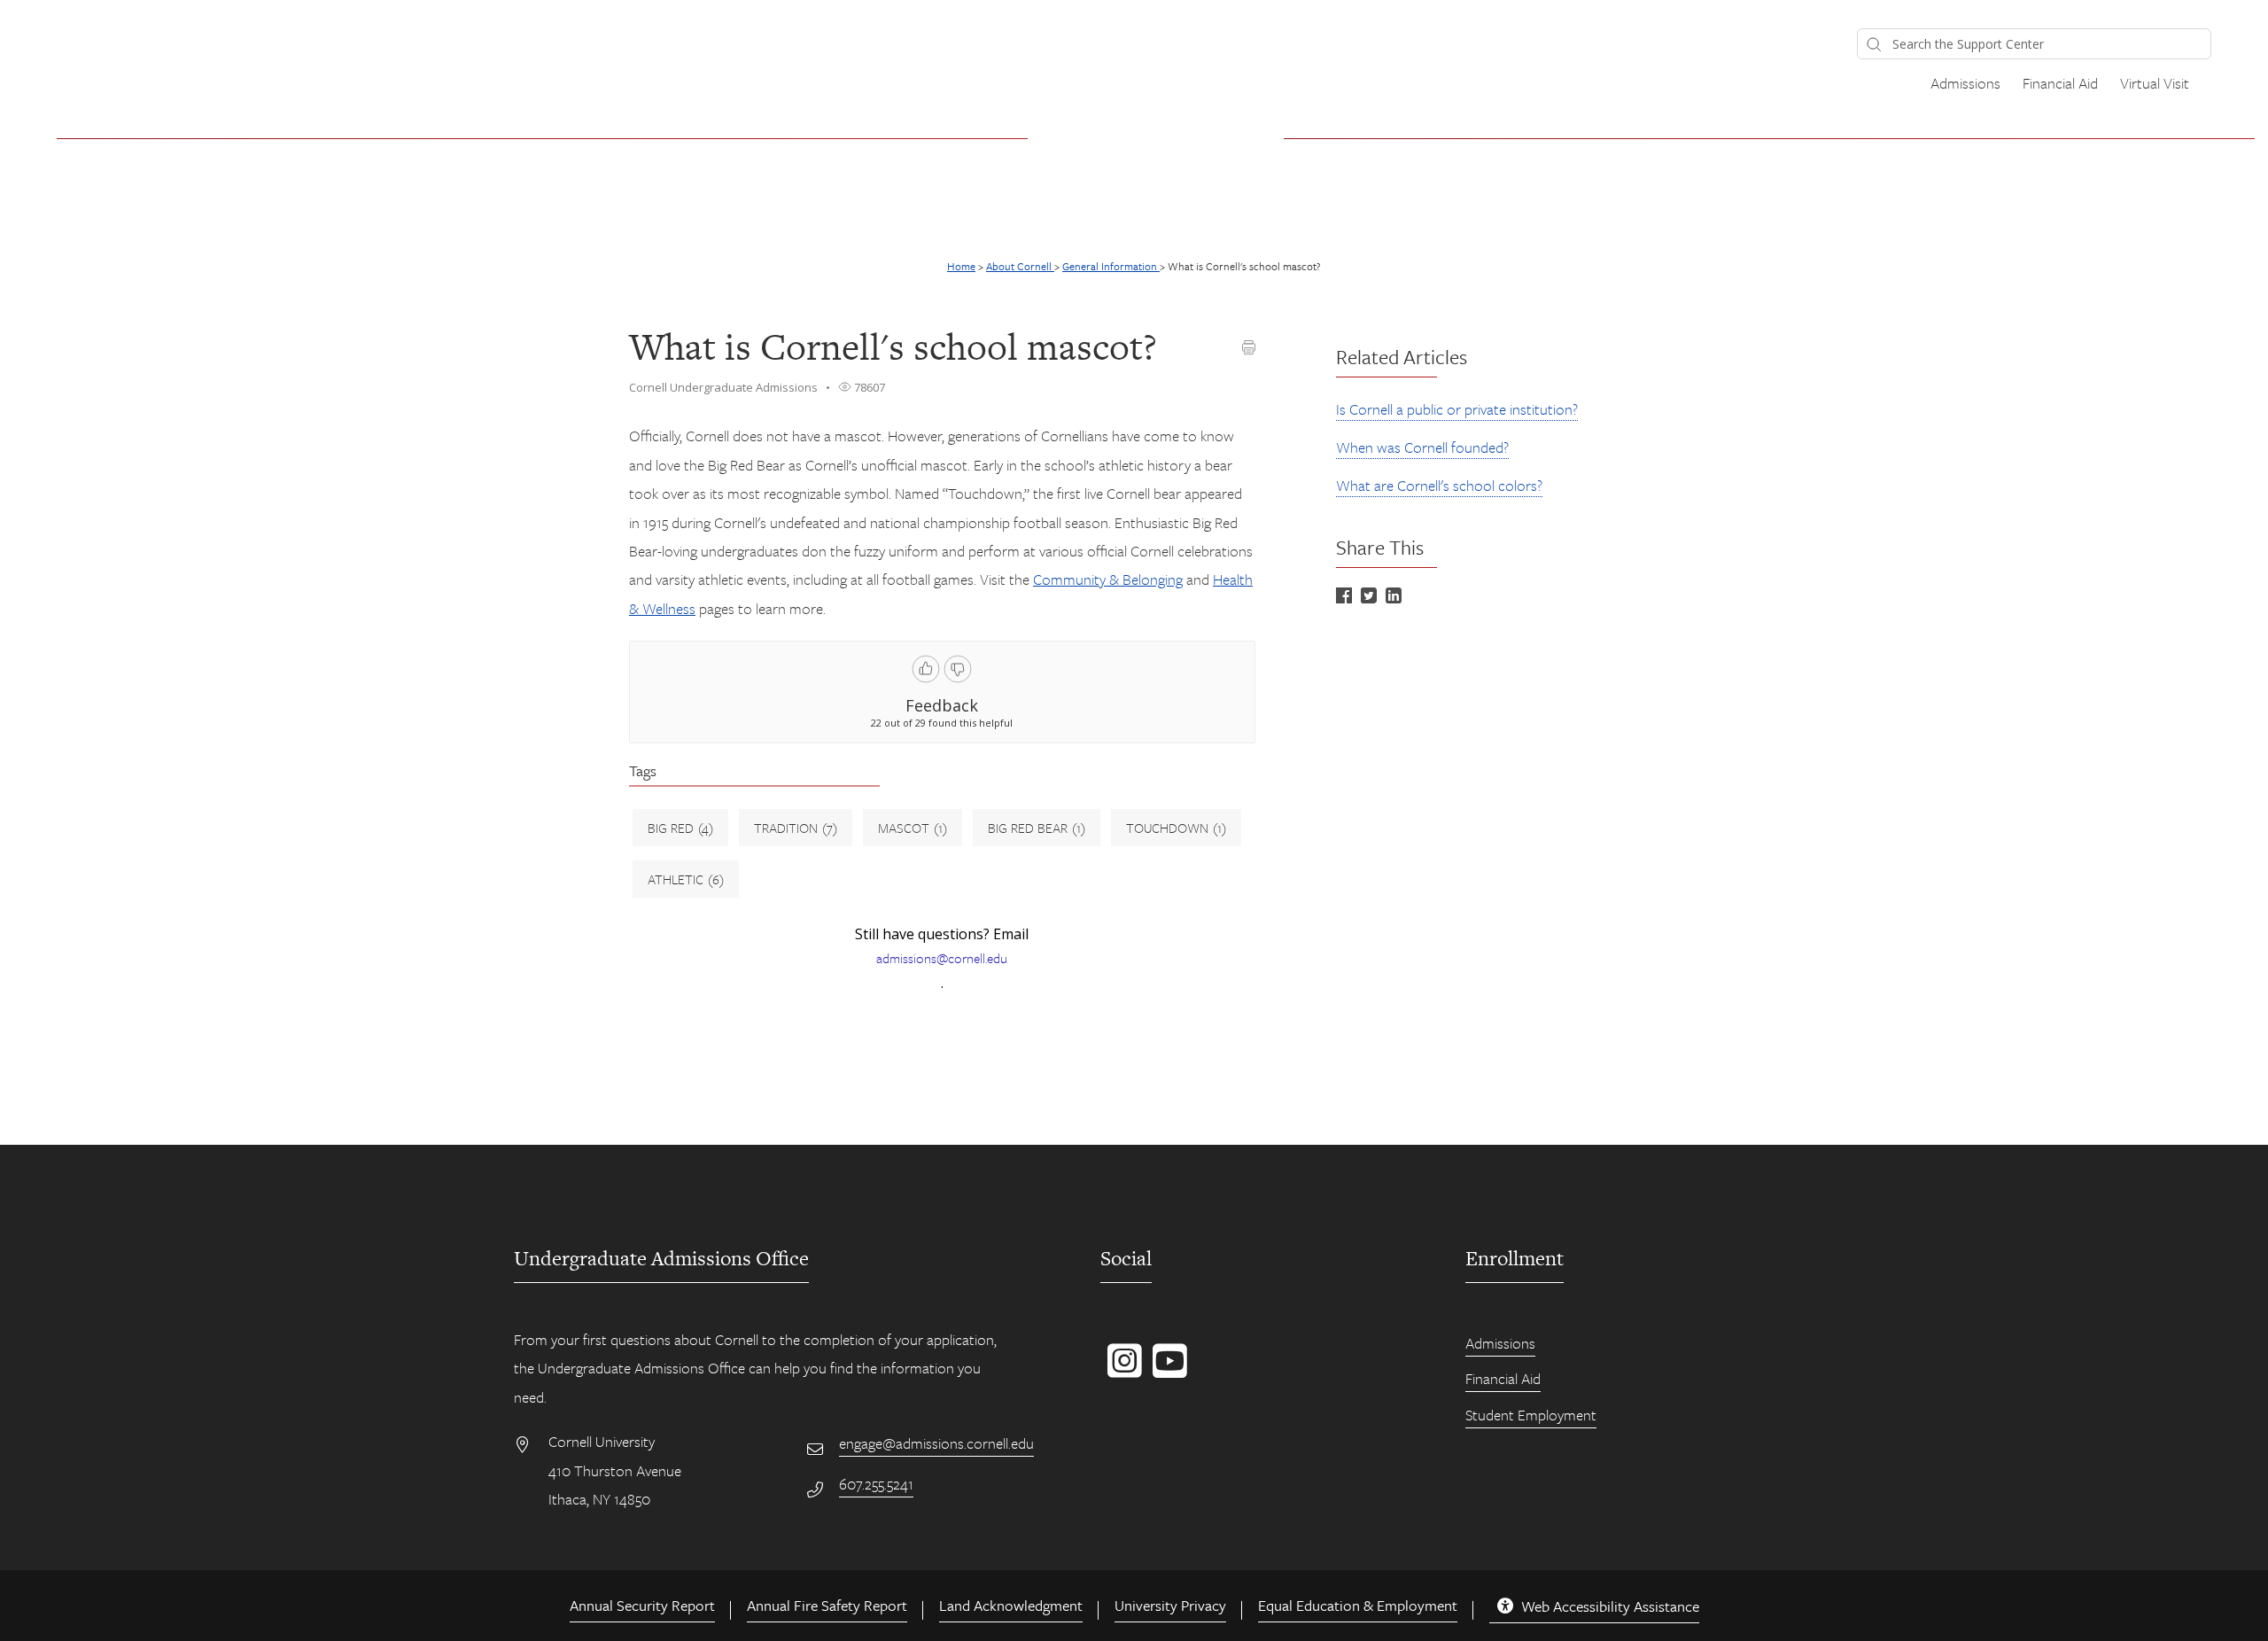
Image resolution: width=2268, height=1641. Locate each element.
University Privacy (1170, 1605)
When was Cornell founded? (1422, 447)
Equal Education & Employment (1358, 1605)
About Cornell (1020, 266)
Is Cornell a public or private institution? (1457, 409)
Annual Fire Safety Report (827, 1605)
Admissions (1965, 83)
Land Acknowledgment (1011, 1605)
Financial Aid (2060, 83)
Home (961, 266)
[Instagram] (1121, 1370)
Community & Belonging (1108, 579)
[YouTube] (1166, 1370)
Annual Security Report (642, 1605)
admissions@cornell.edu (942, 958)
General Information (1111, 266)
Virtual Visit (2155, 83)
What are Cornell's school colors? (1439, 485)
